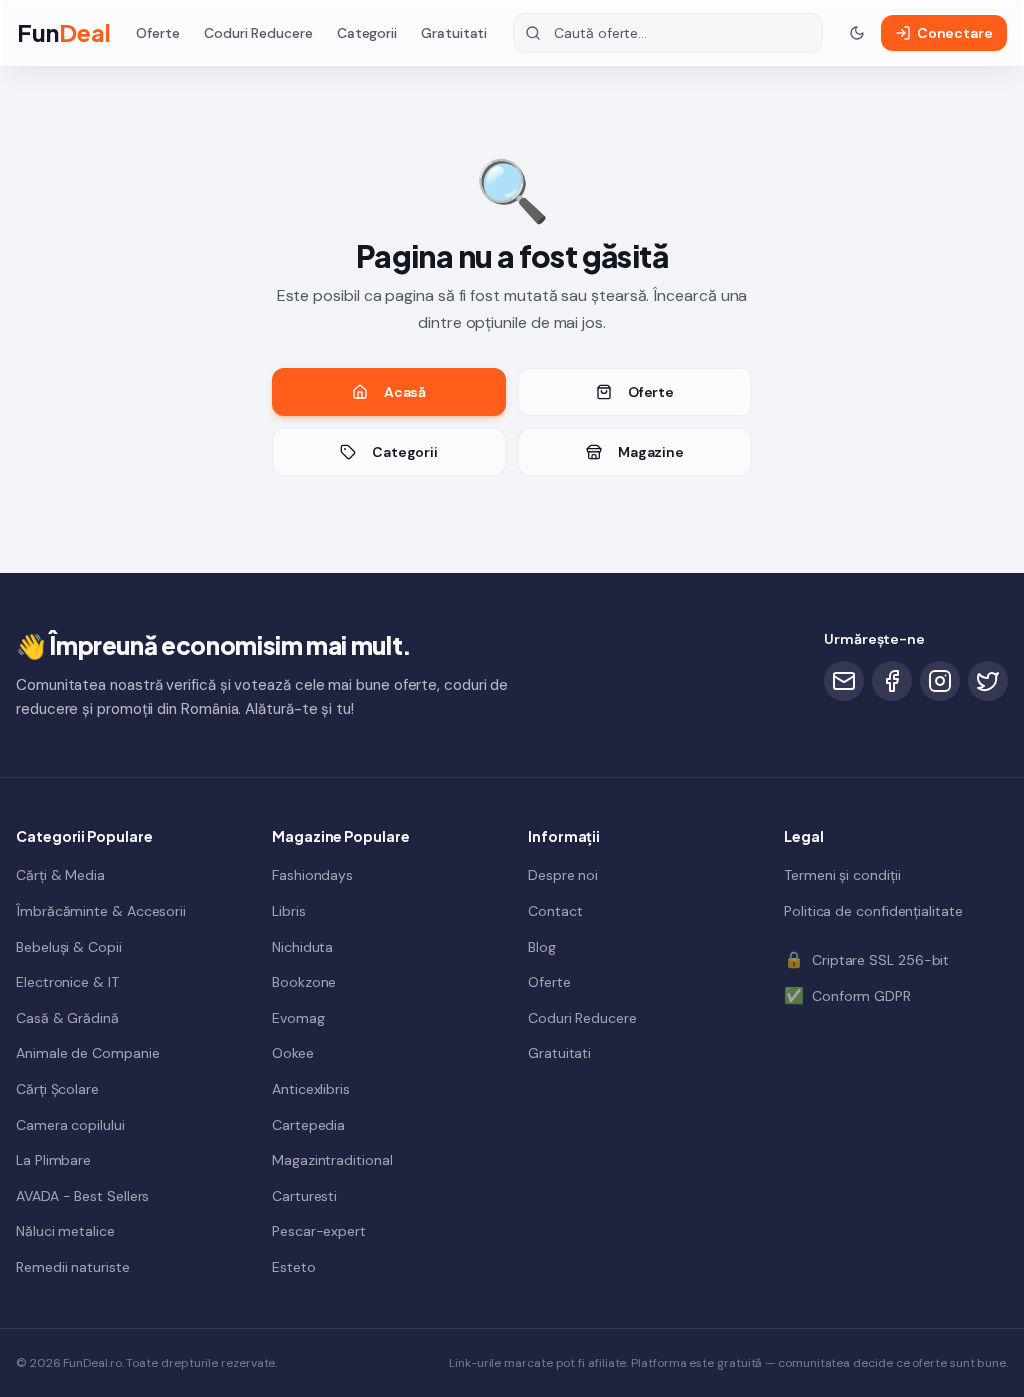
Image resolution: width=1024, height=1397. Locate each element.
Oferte (158, 33)
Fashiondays (312, 875)
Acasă (405, 392)
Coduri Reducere (258, 33)
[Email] (844, 681)
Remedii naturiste (73, 1267)
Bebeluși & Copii (69, 947)
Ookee (293, 1053)
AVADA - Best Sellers (82, 1196)
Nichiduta (302, 947)
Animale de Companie (87, 1053)
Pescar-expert (319, 1231)
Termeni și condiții (842, 875)
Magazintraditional (332, 1160)
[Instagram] (940, 681)
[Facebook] (892, 681)
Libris (289, 911)
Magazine (651, 452)
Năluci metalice (65, 1231)
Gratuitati (454, 33)
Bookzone (304, 982)
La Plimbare (53, 1160)
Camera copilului (70, 1125)
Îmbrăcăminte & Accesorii (101, 911)
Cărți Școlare (57, 1089)
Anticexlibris (311, 1089)
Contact (555, 911)
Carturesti (304, 1196)
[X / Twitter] (988, 681)
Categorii (367, 33)
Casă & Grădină (67, 1018)
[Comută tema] (857, 33)
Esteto (294, 1267)
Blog (542, 947)
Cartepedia (308, 1125)
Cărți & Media (60, 875)
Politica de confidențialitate (873, 911)
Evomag (298, 1018)
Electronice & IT (67, 982)
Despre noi (563, 875)
